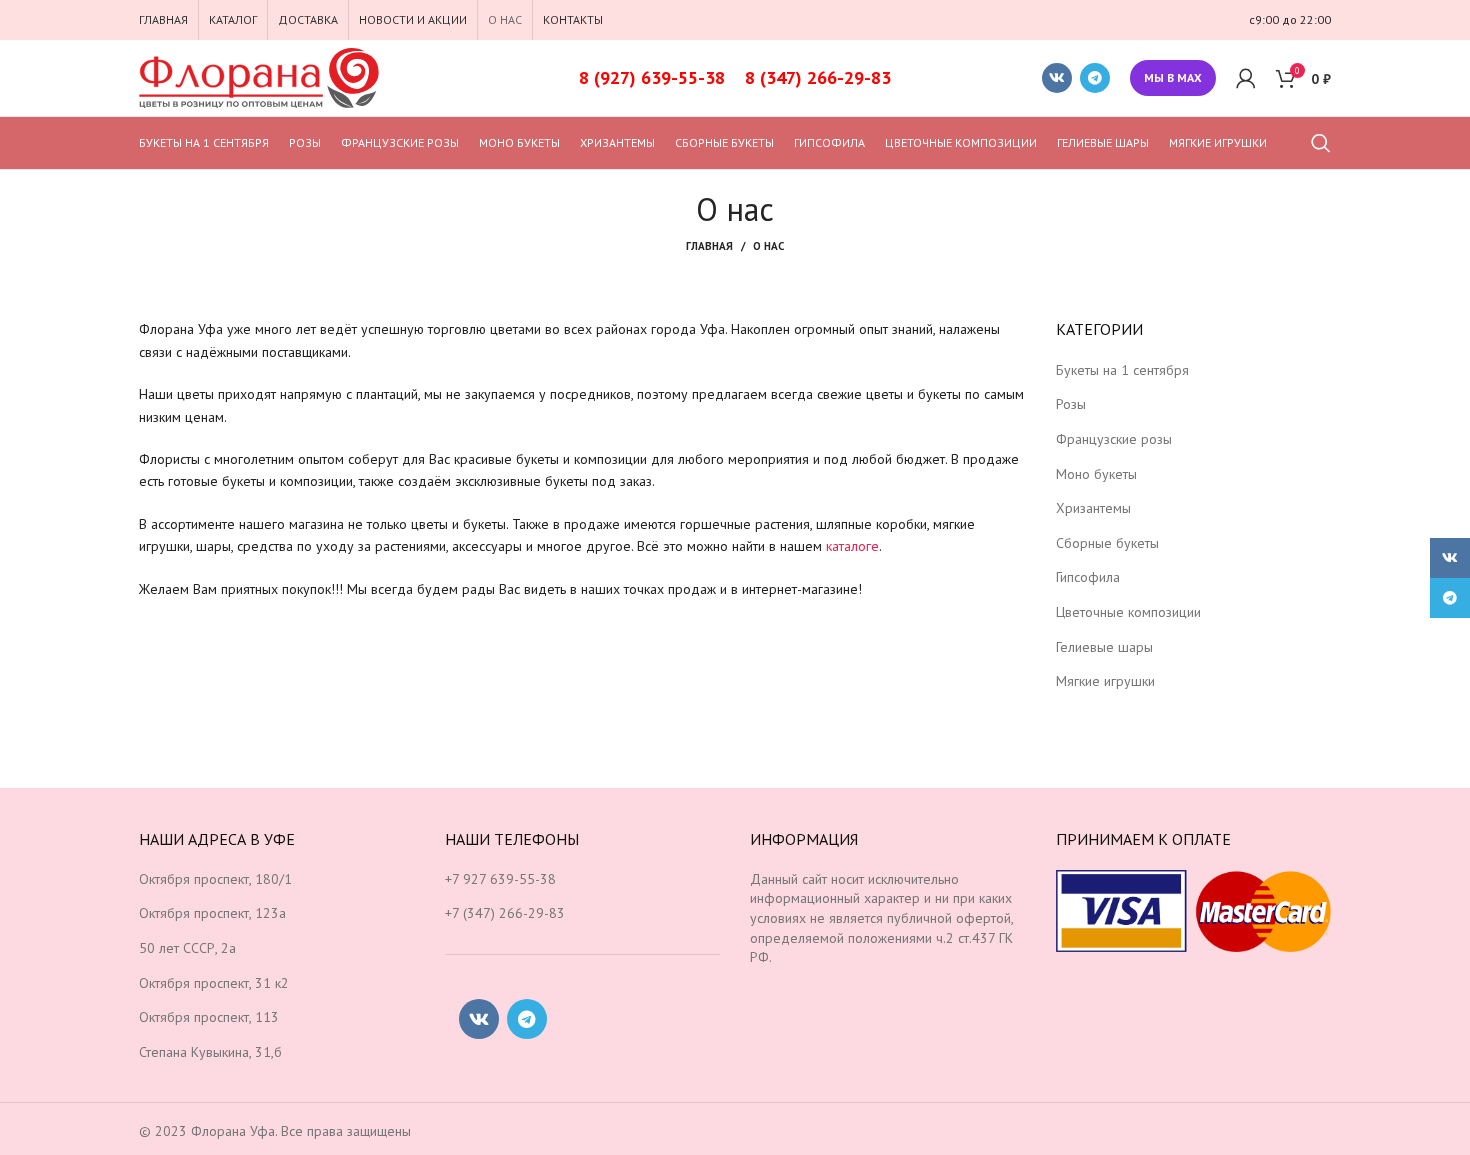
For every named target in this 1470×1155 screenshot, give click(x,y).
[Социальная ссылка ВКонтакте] (1057, 78)
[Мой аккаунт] (1246, 78)
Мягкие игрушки (1105, 681)
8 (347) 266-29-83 (818, 77)
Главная (709, 246)
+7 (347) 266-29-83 (505, 913)
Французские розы (1114, 439)
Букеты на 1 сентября (1122, 370)
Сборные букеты (1107, 543)
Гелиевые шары (1104, 647)
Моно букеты (1096, 474)
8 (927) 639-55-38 (652, 77)
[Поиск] (1321, 143)
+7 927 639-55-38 (500, 879)
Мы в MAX (1173, 77)
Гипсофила (1088, 577)
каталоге (852, 546)
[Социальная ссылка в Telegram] (1095, 78)
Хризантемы (1093, 508)
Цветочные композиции (1128, 612)
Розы (1071, 404)
